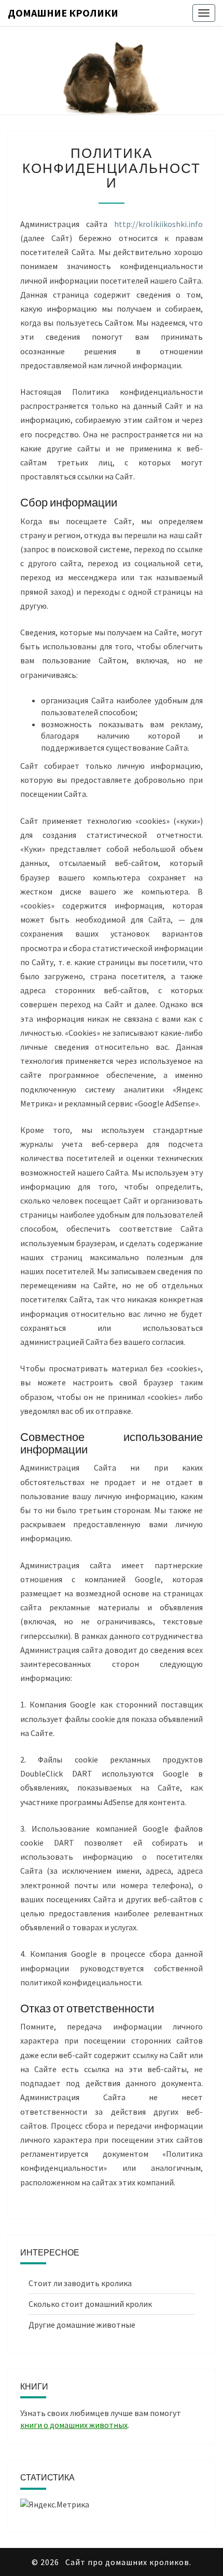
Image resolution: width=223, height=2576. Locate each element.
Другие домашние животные (82, 2325)
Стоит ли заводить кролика (80, 2283)
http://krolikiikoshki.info (158, 224)
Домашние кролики (63, 13)
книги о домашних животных (74, 2425)
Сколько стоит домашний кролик (90, 2304)
